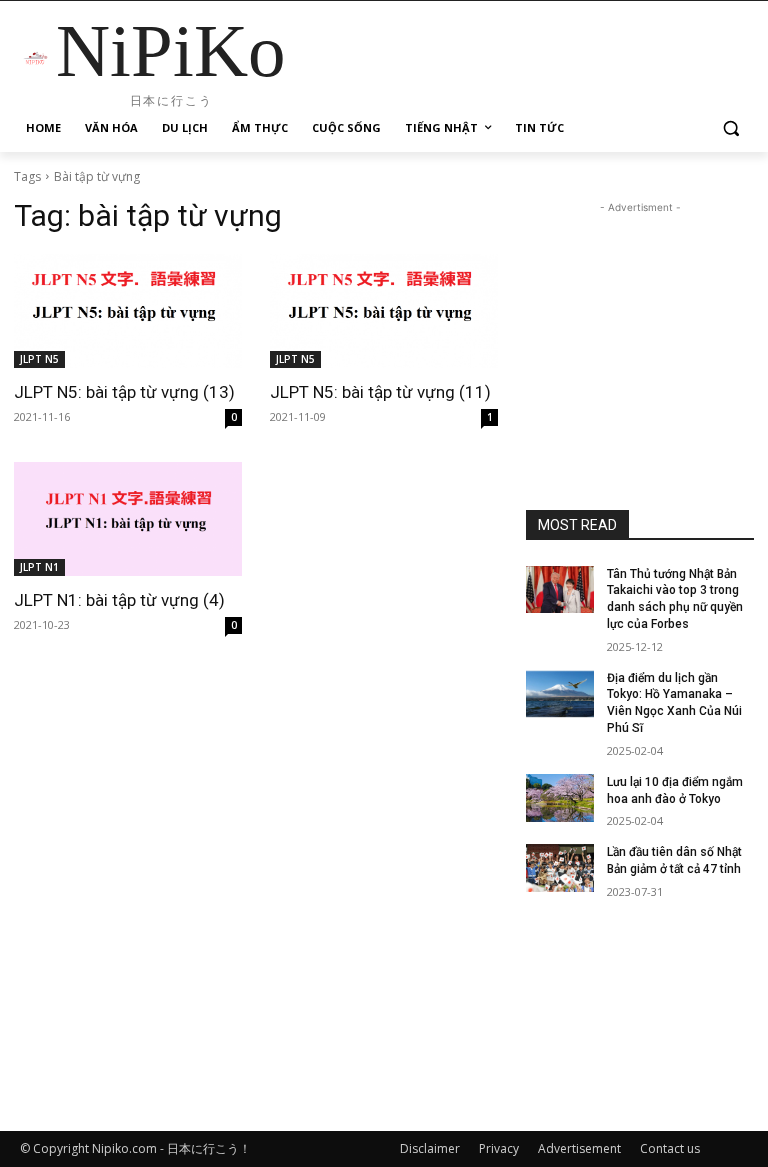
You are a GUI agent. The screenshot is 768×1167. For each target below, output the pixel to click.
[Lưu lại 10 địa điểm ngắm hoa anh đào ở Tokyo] (560, 798)
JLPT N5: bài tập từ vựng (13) (124, 392)
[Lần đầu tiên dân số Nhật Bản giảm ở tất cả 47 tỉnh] (560, 868)
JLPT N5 (39, 359)
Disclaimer (430, 1148)
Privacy (499, 1148)
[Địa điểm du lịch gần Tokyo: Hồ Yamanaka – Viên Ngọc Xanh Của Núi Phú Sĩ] (560, 694)
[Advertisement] (640, 318)
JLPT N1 (39, 567)
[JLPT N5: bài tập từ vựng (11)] (384, 311)
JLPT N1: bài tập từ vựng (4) (119, 600)
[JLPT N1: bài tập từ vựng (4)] (128, 519)
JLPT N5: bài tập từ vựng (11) (380, 392)
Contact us (670, 1148)
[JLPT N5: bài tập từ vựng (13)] (128, 311)
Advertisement (579, 1148)
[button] (730, 128)
